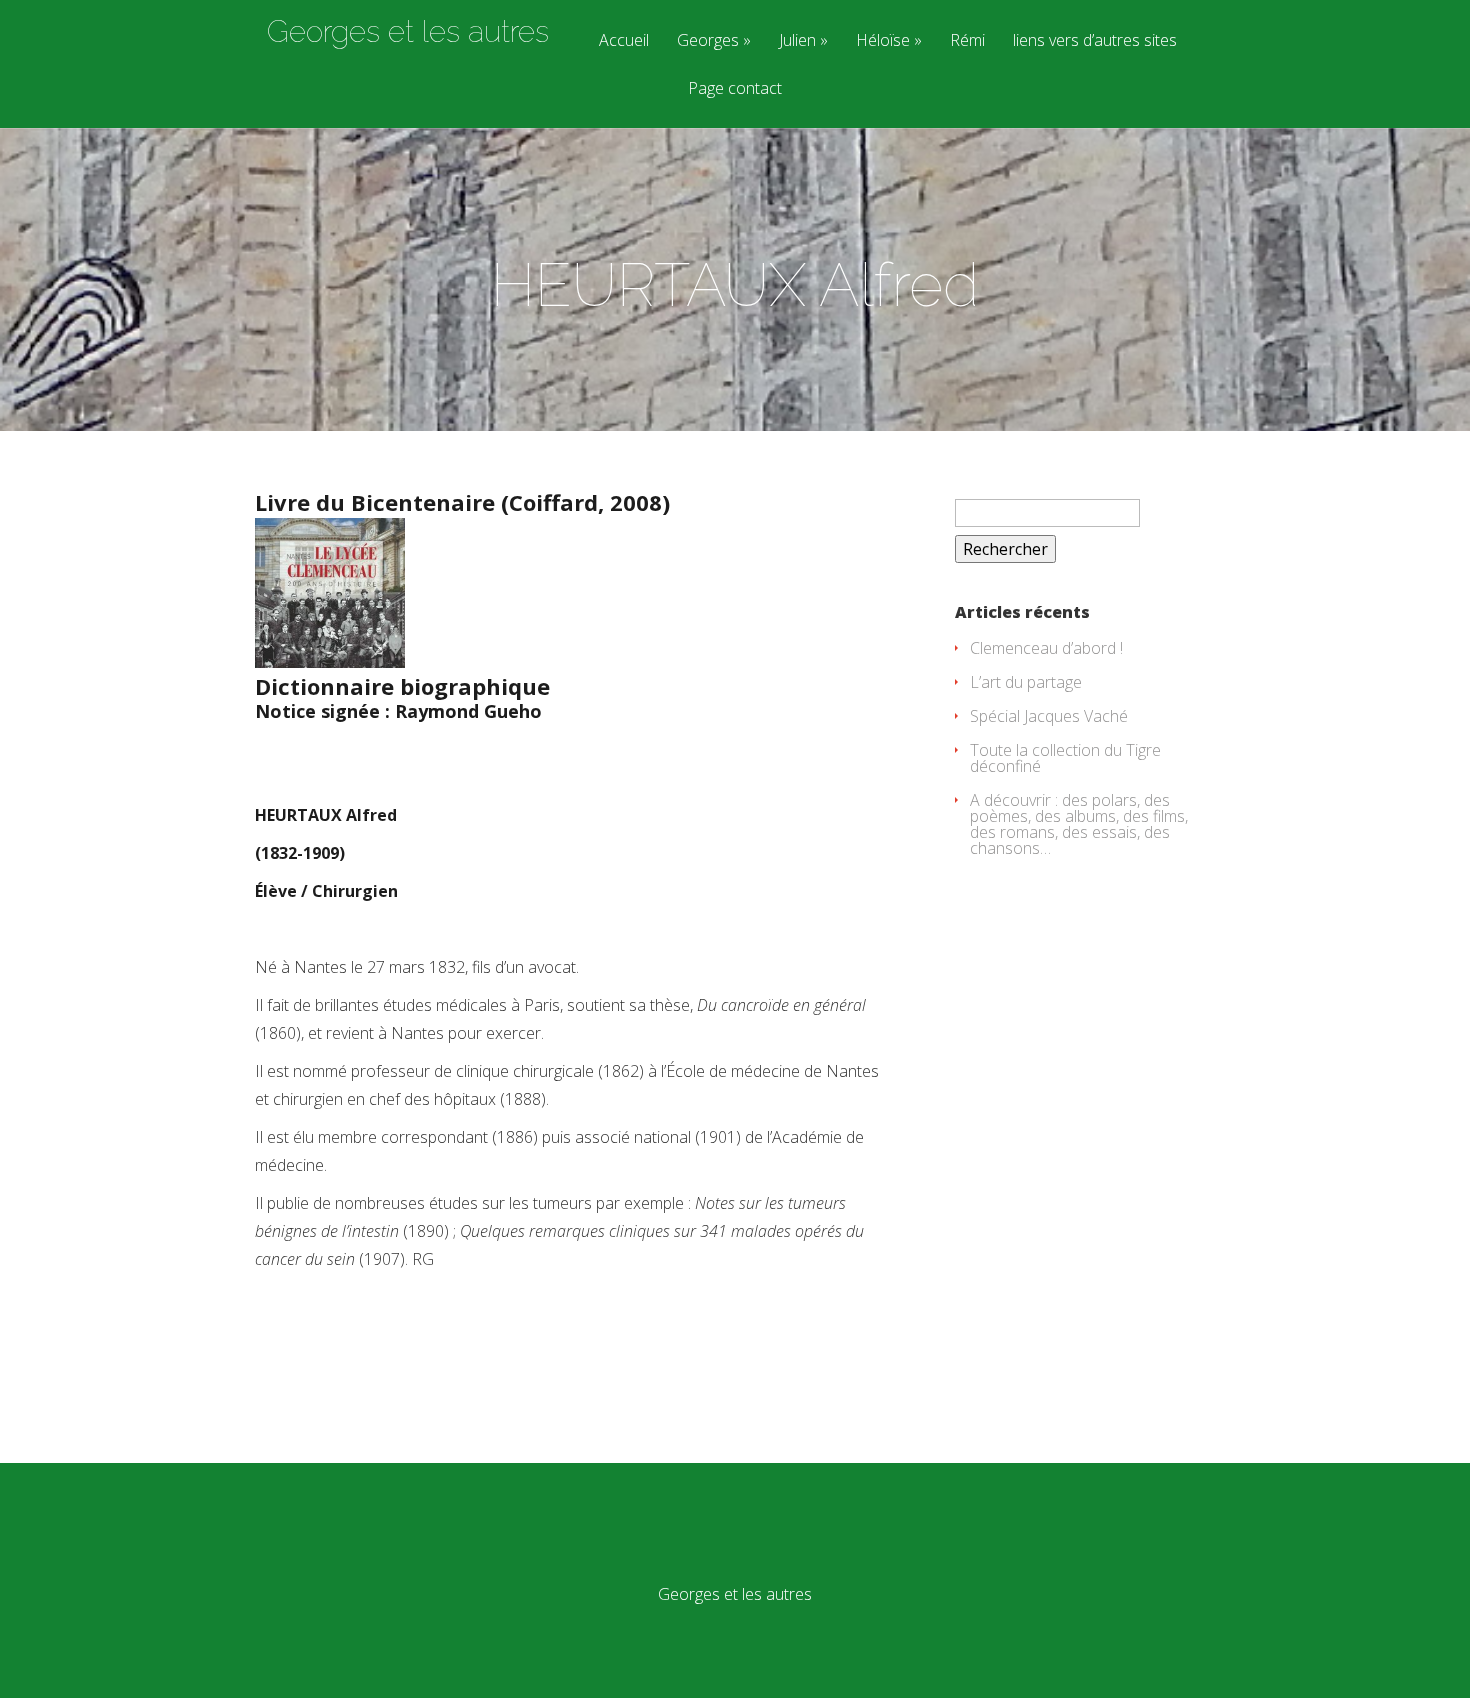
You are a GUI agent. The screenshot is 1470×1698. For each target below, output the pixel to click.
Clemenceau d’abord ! (1046, 648)
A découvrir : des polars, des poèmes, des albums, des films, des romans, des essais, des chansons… (1079, 824)
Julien (797, 41)
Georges (708, 41)
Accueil (624, 41)
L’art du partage (1026, 682)
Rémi (967, 41)
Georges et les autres (408, 32)
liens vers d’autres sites (1095, 41)
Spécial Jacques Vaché (1049, 716)
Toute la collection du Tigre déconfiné (1065, 758)
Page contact (735, 89)
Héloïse (883, 41)
